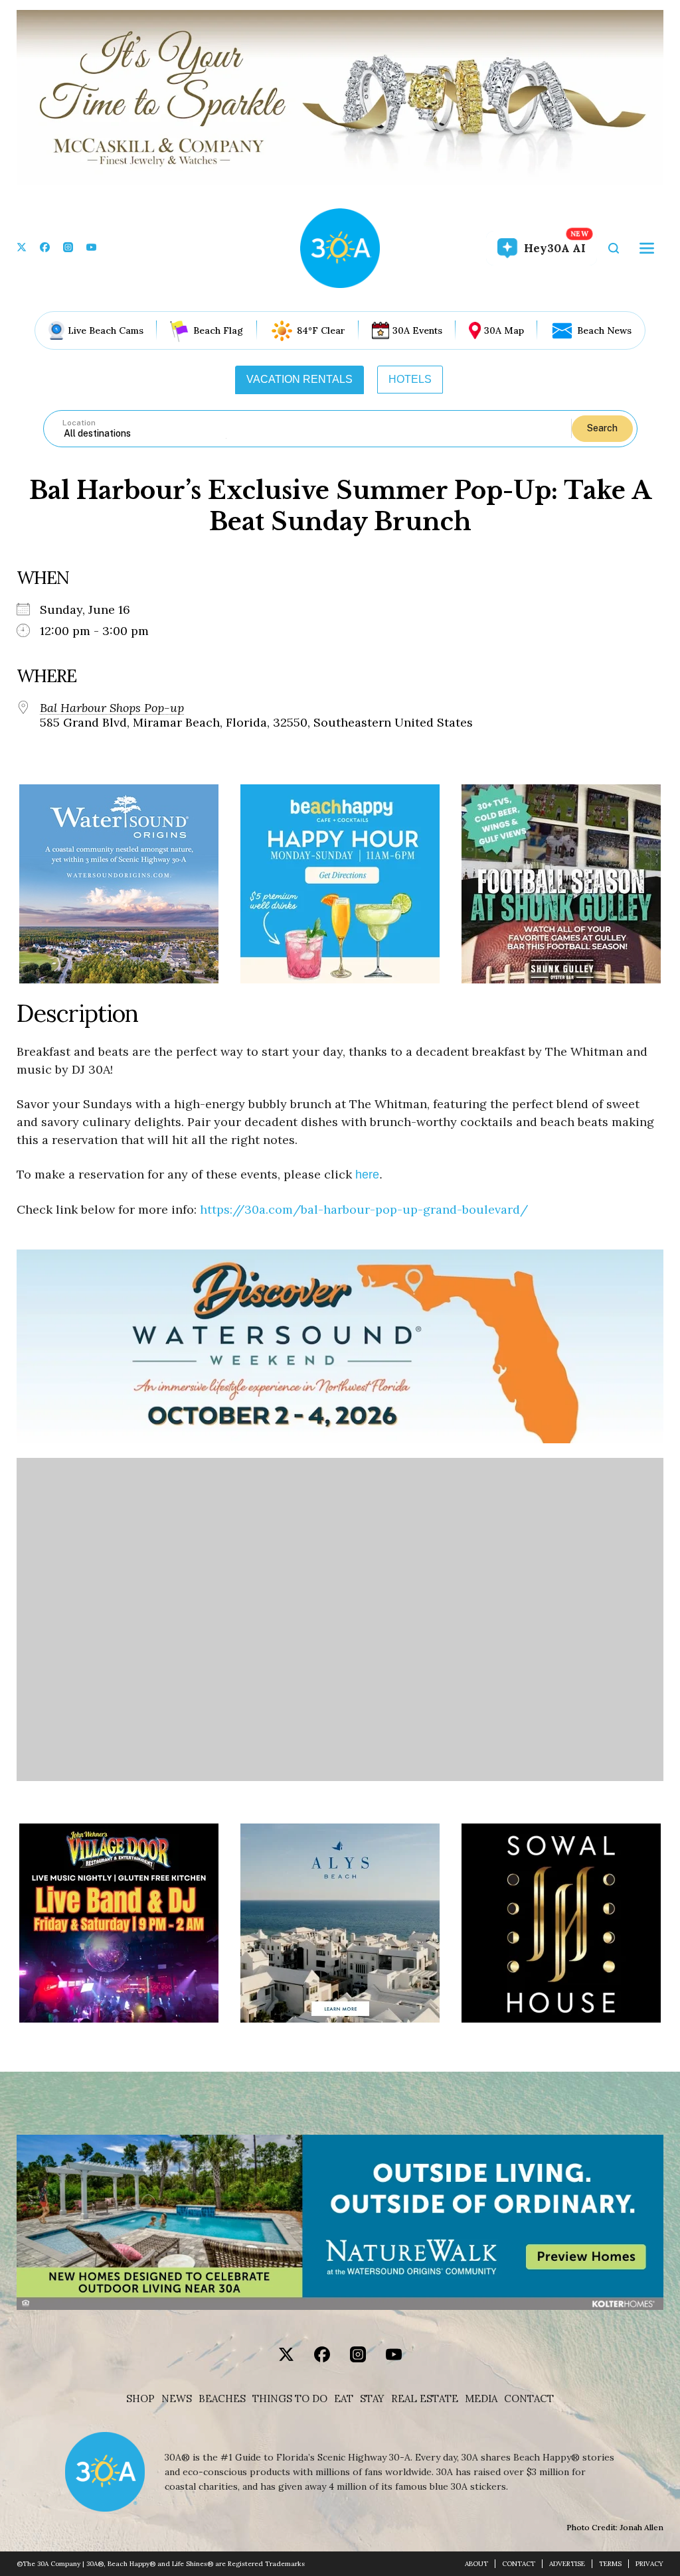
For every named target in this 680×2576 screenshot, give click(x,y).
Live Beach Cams (106, 330)
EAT (344, 2399)
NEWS (177, 2399)
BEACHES (222, 2399)
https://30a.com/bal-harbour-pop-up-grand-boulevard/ (364, 1209)
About (476, 2564)
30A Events (417, 330)
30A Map (504, 330)
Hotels (410, 379)
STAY (372, 2399)
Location (79, 423)
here (367, 1175)
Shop (140, 2399)
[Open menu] (647, 248)
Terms (610, 2564)
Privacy (649, 2564)
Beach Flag (218, 330)
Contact (529, 2399)
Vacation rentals (299, 379)
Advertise (567, 2564)
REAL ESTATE (425, 2399)
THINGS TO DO (290, 2399)
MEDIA (481, 2399)
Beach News (604, 330)
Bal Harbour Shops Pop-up (112, 708)
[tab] (299, 380)
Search (602, 428)
